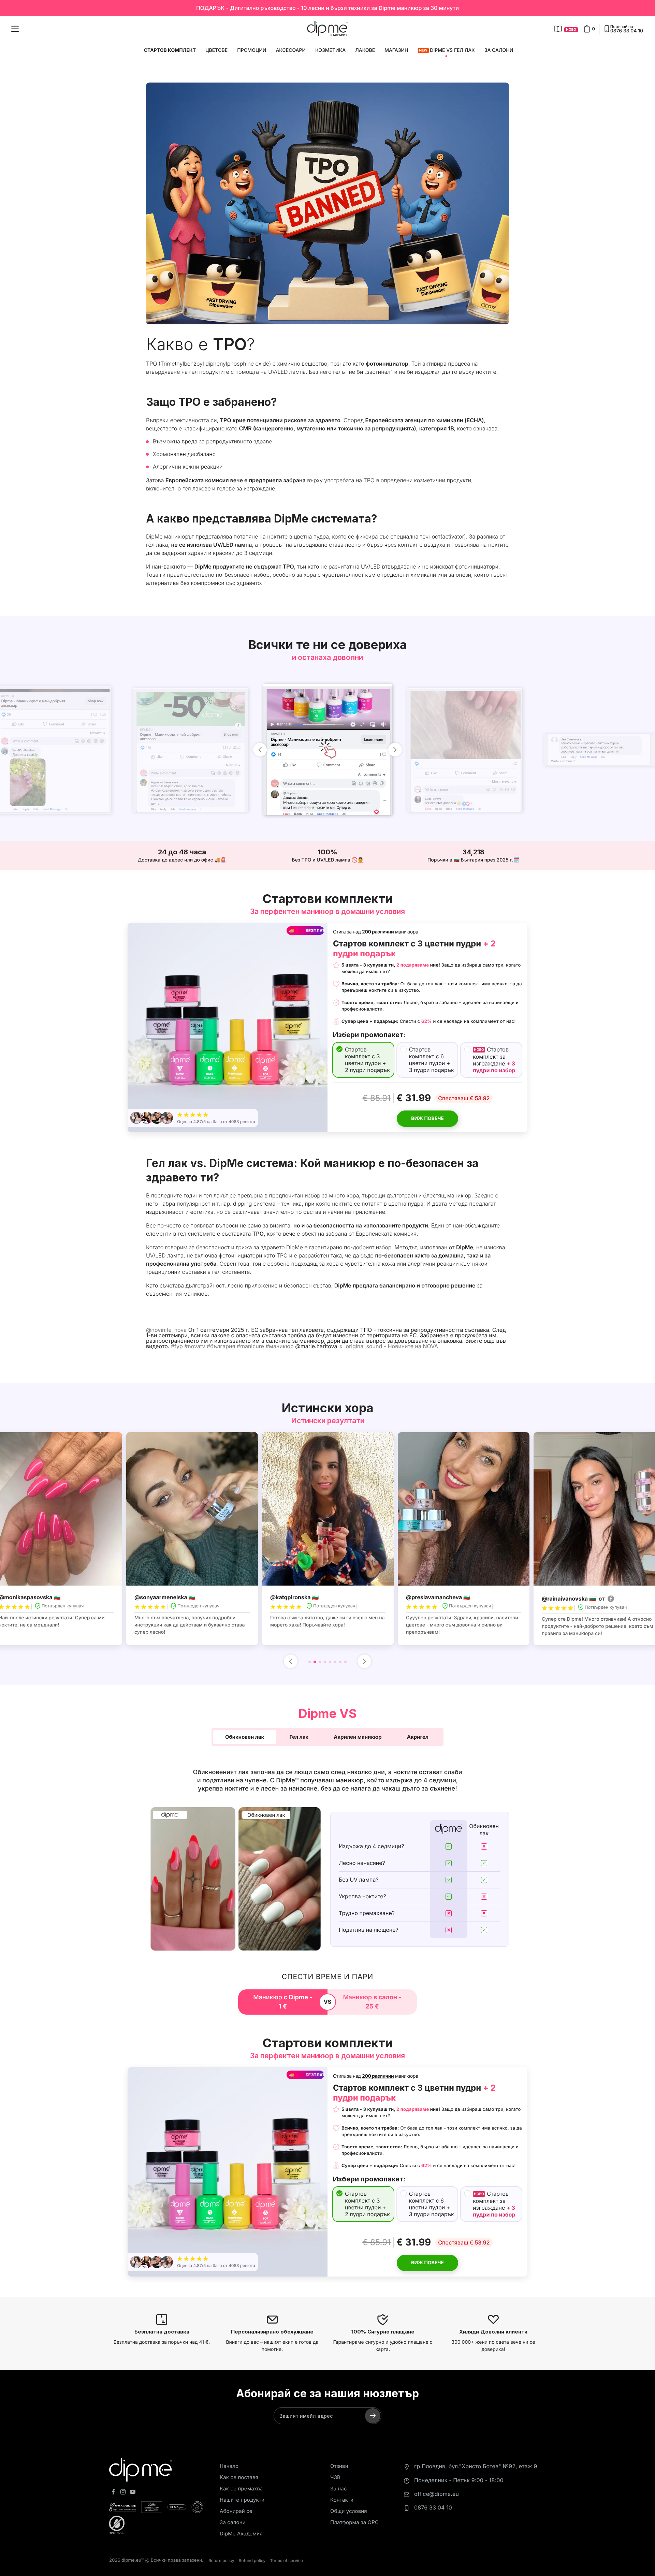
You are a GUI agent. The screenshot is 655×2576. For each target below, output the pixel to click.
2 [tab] (315, 1662)
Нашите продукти (242, 2500)
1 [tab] (310, 1662)
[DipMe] (327, 29)
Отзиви (339, 2466)
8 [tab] (345, 1662)
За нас (339, 2489)
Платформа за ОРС (354, 2522)
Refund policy (252, 2560)
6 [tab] (335, 1662)
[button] (245, 1737)
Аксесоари (291, 50)
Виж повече (427, 1118)
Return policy (221, 2560)
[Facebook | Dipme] (113, 2493)
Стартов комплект (170, 50)
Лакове (365, 50)
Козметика (330, 50)
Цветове (216, 50)
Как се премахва (241, 2489)
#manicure (250, 1346)
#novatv (195, 1346)
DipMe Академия (241, 2534)
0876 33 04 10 (433, 2507)
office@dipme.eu (436, 2494)
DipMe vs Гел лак (447, 50)
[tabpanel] (328, 1539)
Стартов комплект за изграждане (494, 1060)
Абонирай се (236, 2511)
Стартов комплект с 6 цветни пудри (432, 1060)
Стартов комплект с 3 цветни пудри (367, 1060)
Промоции (252, 50)
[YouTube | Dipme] (133, 2493)
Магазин (396, 50)
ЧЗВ (335, 2477)
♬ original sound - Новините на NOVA (388, 1346)
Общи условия (349, 2511)
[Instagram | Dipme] (123, 2493)
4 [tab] (325, 1662)
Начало (229, 2466)
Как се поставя (239, 2477)
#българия (221, 1346)
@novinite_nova (166, 1330)
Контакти (342, 2500)
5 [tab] (330, 1662)
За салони (499, 50)
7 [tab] (340, 1662)
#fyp (177, 1346)
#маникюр (279, 1346)
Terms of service (287, 2560)
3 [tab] (320, 1662)
